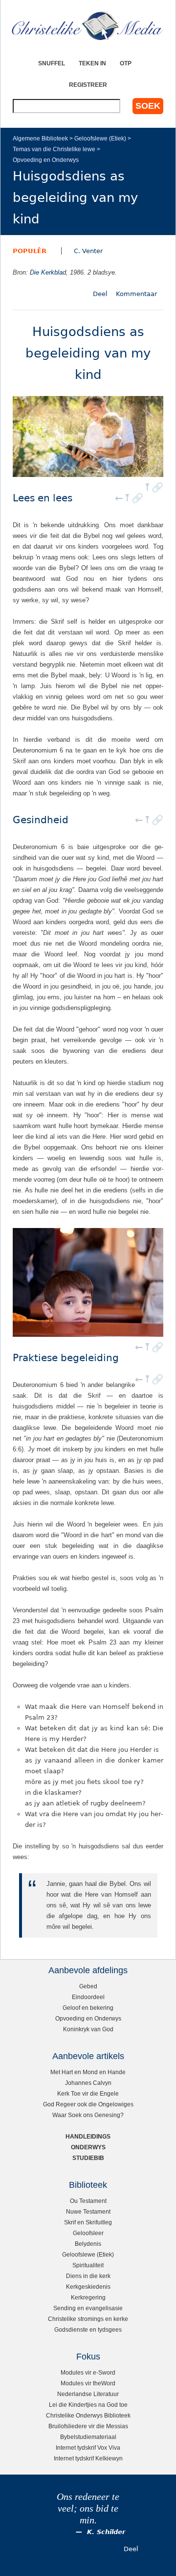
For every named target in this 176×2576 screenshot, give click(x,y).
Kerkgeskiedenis (88, 2287)
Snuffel (52, 63)
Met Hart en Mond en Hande (88, 2072)
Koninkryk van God (88, 2029)
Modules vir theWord (88, 2383)
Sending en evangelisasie (88, 2308)
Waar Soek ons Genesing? (88, 2115)
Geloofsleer (88, 2233)
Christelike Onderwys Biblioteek (88, 2415)
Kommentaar (136, 294)
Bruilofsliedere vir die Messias (88, 2426)
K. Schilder (106, 2532)
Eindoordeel (88, 1997)
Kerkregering (88, 2297)
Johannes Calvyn (88, 2083)
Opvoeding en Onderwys (46, 160)
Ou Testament (88, 2201)
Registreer (88, 85)
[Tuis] (88, 26)
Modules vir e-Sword (88, 2372)
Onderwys (88, 2147)
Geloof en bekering (88, 2008)
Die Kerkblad (48, 272)
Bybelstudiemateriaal (88, 2437)
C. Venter (88, 251)
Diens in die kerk (88, 2276)
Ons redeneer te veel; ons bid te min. (88, 2508)
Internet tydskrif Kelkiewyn (88, 2458)
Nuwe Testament (88, 2211)
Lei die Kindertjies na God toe (88, 2405)
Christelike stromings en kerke (88, 2319)
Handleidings (88, 2136)
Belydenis (88, 2244)
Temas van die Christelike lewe (54, 149)
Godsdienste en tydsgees (88, 2329)
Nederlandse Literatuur (88, 2394)
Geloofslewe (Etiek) (100, 138)
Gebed (88, 1986)
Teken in (92, 63)
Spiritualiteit (88, 2265)
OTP (126, 63)
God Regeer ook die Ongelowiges (88, 2104)
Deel (100, 294)
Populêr (30, 251)
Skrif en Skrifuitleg (88, 2222)
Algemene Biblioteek (40, 138)
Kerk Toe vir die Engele (88, 2093)
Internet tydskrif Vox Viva (88, 2447)
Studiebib (88, 2158)
